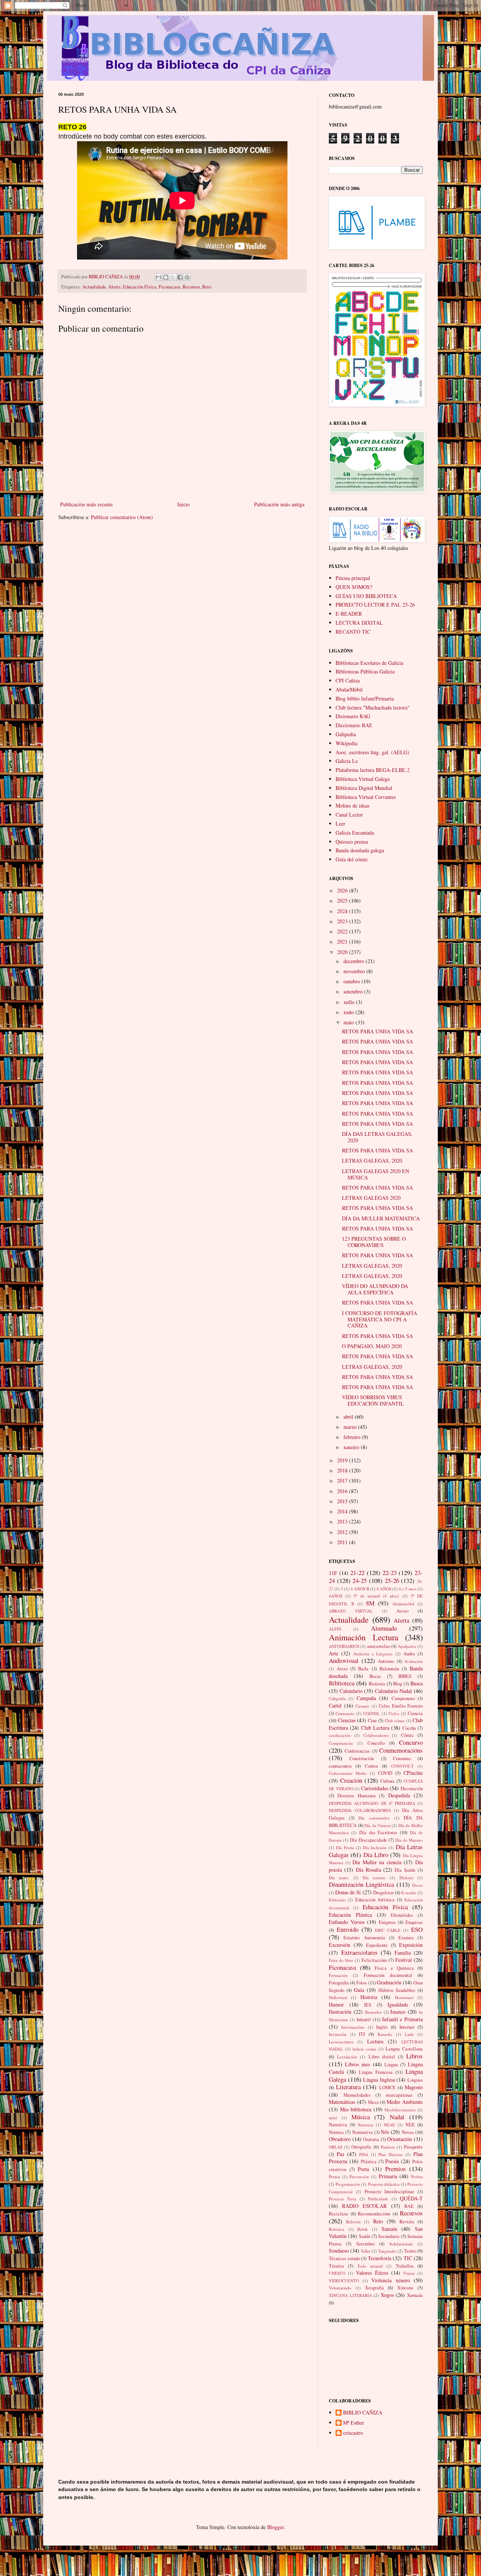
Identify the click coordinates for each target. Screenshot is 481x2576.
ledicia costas (364, 2049)
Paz (340, 2154)
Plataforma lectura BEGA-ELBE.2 (373, 770)
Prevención (359, 2177)
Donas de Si (348, 1892)
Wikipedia (346, 743)
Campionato (403, 1698)
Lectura (375, 2041)
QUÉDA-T (411, 2198)
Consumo (402, 1758)
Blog (398, 1684)
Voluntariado (340, 2288)
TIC (408, 2258)
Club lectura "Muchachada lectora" (373, 707)
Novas (408, 2132)
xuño (349, 1012)
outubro (352, 981)
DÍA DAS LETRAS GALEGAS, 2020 (377, 1137)
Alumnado (384, 1628)
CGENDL (371, 1713)
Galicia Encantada (355, 833)
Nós (385, 2132)
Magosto (414, 2087)
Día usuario (374, 1878)
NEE (410, 2125)
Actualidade (94, 287)
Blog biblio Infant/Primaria (365, 698)
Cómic (407, 1735)
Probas (417, 2177)
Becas (375, 1676)
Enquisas (414, 1922)
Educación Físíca (140, 287)
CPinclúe (413, 1773)
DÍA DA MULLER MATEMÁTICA (381, 1218)
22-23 (390, 1573)
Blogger (275, 2527)
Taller (366, 2251)
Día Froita (345, 1847)
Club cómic (395, 1721)
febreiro (353, 1437)
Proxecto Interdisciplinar (389, 2192)
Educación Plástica (350, 1915)
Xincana (405, 2288)
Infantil (364, 2020)
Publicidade (378, 2199)
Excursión (340, 1945)
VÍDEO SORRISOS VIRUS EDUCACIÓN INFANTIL (373, 1400)
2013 (343, 1521)
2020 (343, 952)
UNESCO (337, 2273)
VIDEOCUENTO (344, 2281)
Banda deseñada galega (360, 850)
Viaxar (409, 2273)
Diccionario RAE (354, 725)
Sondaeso (339, 2251)
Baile (363, 1669)
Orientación (399, 2139)
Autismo (386, 1661)
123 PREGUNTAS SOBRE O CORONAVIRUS (374, 1242)
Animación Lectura (364, 1637)
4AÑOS (336, 1596)
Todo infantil (370, 2266)
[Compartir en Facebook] (180, 277)
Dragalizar (383, 1893)
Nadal (397, 2117)
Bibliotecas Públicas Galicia (365, 671)
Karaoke (385, 2034)
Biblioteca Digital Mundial (364, 788)
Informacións (353, 2027)
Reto (207, 287)
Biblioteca (342, 1683)
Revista (407, 2222)
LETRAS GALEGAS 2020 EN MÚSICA (376, 1174)
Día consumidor (374, 1818)
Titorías (337, 2266)
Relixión (353, 2222)
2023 (343, 921)
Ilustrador (373, 2012)
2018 (343, 1470)
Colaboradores (376, 1735)
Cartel (335, 1706)
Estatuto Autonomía (364, 1938)
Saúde (365, 2236)
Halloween (338, 1997)
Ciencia (415, 1713)
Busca (417, 1683)
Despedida (399, 1795)
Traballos (405, 2266)
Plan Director (391, 2154)
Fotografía (339, 1983)
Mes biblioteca (356, 2109)
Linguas (415, 2080)
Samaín (389, 2229)
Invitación (338, 2034)
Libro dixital (382, 2057)
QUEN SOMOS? (354, 587)
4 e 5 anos (408, 1589)
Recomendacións (374, 2214)
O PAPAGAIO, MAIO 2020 (372, 1346)
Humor (336, 2004)
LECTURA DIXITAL (359, 623)
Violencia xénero (391, 2280)
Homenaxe (404, 1997)
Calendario (351, 1691)
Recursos (191, 287)
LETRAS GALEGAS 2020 (371, 1198)
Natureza (365, 2125)
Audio (409, 1654)
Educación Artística (375, 1900)
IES (368, 2005)
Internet (407, 2027)
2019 (343, 1460)
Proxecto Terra (343, 2199)
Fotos (362, 1983)
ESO (417, 1929)
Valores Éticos (372, 2273)
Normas (336, 2132)
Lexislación (347, 2057)
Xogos (387, 2295)
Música (361, 2117)
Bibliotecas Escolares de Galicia (369, 663)
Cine (372, 1721)
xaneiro (352, 1447)
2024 (343, 911)
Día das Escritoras (378, 1832)
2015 (343, 1501)
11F (333, 1573)
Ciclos (394, 1713)
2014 (343, 1511)
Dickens (406, 1878)
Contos (371, 1766)
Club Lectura (375, 1728)
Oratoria (371, 2139)
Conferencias (357, 1751)
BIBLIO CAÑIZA (363, 2413)
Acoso (402, 1611)
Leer (340, 824)
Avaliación (414, 1661)
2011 (343, 1542)
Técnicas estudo (344, 2258)
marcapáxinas (399, 2095)
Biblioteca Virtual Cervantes (366, 797)
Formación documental (388, 1975)
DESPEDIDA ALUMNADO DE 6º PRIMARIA (372, 1803)
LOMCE (387, 2088)
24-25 (360, 1580)
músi (333, 2118)
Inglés (382, 2027)
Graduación (389, 1982)
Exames (406, 1938)
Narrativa (338, 2125)
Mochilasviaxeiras (400, 2110)
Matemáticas (342, 2102)
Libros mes (357, 2064)
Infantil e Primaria (402, 2019)
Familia (403, 1953)
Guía (359, 1990)
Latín (409, 2034)
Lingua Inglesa (379, 2080)
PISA (364, 2154)
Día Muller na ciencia (377, 1862)
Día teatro (339, 1878)
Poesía (392, 2161)
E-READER (349, 614)
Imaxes (398, 2012)
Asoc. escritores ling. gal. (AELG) (372, 752)
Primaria (388, 2176)
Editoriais (337, 1900)
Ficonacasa (169, 287)
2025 (343, 901)
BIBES (405, 1676)
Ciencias (347, 1720)
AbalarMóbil (349, 689)
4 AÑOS (384, 1589)
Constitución (362, 1758)
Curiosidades (375, 1788)
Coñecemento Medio (348, 1773)
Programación (348, 2184)
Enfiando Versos (347, 1922)
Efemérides (402, 1915)
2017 (343, 1481)
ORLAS (336, 2147)
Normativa (362, 2132)
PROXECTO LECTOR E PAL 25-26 (375, 605)
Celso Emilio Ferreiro (401, 1706)
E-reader (409, 1893)
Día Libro (376, 1855)
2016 (343, 1491)
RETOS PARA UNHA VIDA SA (377, 1031)
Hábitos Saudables (397, 1990)
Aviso (342, 1669)
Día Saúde (405, 1870)
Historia (369, 1997)
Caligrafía (337, 1698)
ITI (362, 2034)
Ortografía (361, 2147)
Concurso (411, 1742)
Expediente (377, 1945)
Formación (338, 1975)
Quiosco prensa (352, 842)
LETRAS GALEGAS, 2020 (372, 1160)
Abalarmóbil (403, 1604)
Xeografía (374, 2288)
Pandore (388, 2147)
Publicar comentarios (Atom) (122, 517)
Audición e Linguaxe (373, 1654)
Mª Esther (354, 2423)
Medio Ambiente (405, 2102)
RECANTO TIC (353, 632)
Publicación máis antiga (279, 504)
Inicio (184, 504)
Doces (417, 1885)
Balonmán (389, 1669)
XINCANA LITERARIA (350, 2295)
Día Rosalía (368, 1870)
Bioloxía (377, 1684)
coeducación (340, 1735)
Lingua (391, 2065)
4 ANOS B (360, 1589)
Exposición (411, 1945)
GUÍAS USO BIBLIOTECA (366, 596)
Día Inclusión (375, 1847)
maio (349, 1022)
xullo (350, 1002)
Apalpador (407, 1646)
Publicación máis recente (86, 504)
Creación (351, 1780)
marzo (351, 1427)
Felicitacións (374, 1960)
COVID (385, 1773)
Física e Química (394, 1968)
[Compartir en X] (173, 277)
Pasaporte (413, 2147)
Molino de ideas (352, 806)
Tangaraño (387, 2251)
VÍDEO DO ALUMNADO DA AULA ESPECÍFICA (375, 1289)
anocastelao (379, 1646)
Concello (376, 1743)
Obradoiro (340, 2139)
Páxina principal (353, 578)
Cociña (409, 1728)
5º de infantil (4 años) (376, 1596)
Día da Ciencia (377, 1825)
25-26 (392, 1580)
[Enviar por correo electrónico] (159, 277)
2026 (343, 890)
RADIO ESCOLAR (364, 2206)
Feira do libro (341, 1960)
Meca (373, 2102)
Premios (396, 2169)
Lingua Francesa (376, 2072)
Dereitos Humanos (356, 1796)
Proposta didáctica (384, 2184)
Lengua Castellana (404, 2049)
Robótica (337, 2229)
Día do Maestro (409, 1840)
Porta (363, 2169)
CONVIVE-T (402, 1766)
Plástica (369, 2162)
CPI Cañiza (348, 680)
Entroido (348, 1929)
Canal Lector (349, 815)
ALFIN (335, 1629)
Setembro (365, 2244)
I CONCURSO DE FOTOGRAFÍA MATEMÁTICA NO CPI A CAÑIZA (380, 1319)
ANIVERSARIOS (344, 1646)
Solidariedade (401, 2244)
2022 (343, 931)
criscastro (353, 2433)
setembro (354, 991)
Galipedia (346, 734)
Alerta (114, 287)
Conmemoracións (401, 1750)
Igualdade (398, 2004)
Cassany (362, 1706)
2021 (343, 941)
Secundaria (389, 2236)
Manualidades (357, 2095)
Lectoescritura (341, 2042)
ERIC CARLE (388, 1930)
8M (370, 1603)
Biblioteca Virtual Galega (363, 779)
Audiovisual (344, 1660)
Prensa (334, 2177)
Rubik (363, 2229)
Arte (334, 1653)
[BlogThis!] (166, 277)
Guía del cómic (352, 859)
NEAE (389, 2125)
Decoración (412, 1789)
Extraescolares (359, 1952)
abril (349, 1417)
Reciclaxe (339, 2214)
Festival (404, 1960)
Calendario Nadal (394, 1691)
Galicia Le (347, 761)
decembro (355, 961)
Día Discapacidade (368, 1840)
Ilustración (340, 2012)
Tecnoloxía (380, 2258)
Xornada (415, 2295)
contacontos (340, 1766)
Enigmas (387, 1922)
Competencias (341, 1743)
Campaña (366, 1698)
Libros (414, 2056)
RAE (409, 2206)
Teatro (410, 2251)
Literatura (348, 2087)
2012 (343, 1532)
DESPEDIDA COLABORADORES (360, 1810)
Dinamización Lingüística (361, 1884)
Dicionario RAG (353, 716)
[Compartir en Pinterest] (187, 277)
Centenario (345, 1713)
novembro (355, 971)
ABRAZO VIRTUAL (351, 1611)
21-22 (357, 1573)
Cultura (387, 1781)
